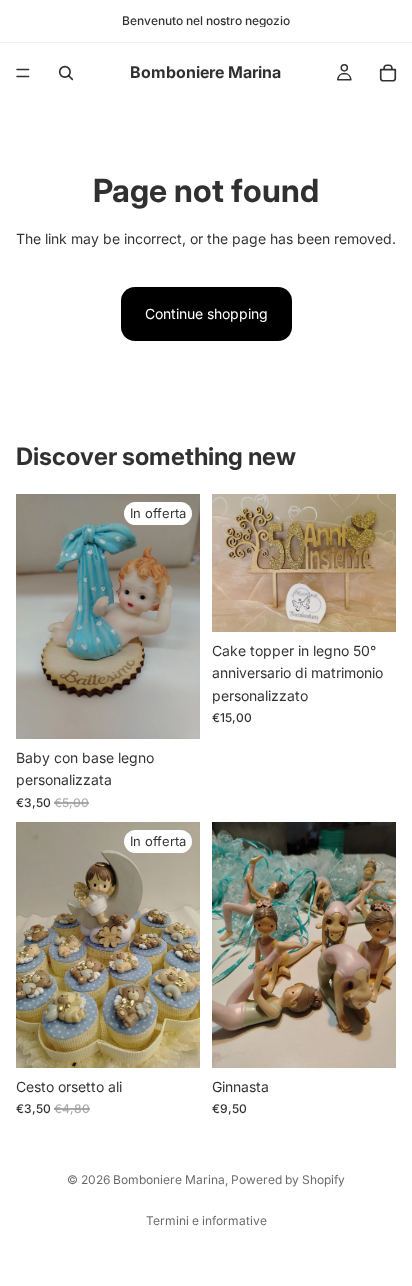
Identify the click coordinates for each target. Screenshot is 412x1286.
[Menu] (23, 73)
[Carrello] (388, 73)
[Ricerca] (66, 73)
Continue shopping (206, 313)
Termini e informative (206, 1220)
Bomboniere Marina (169, 1179)
